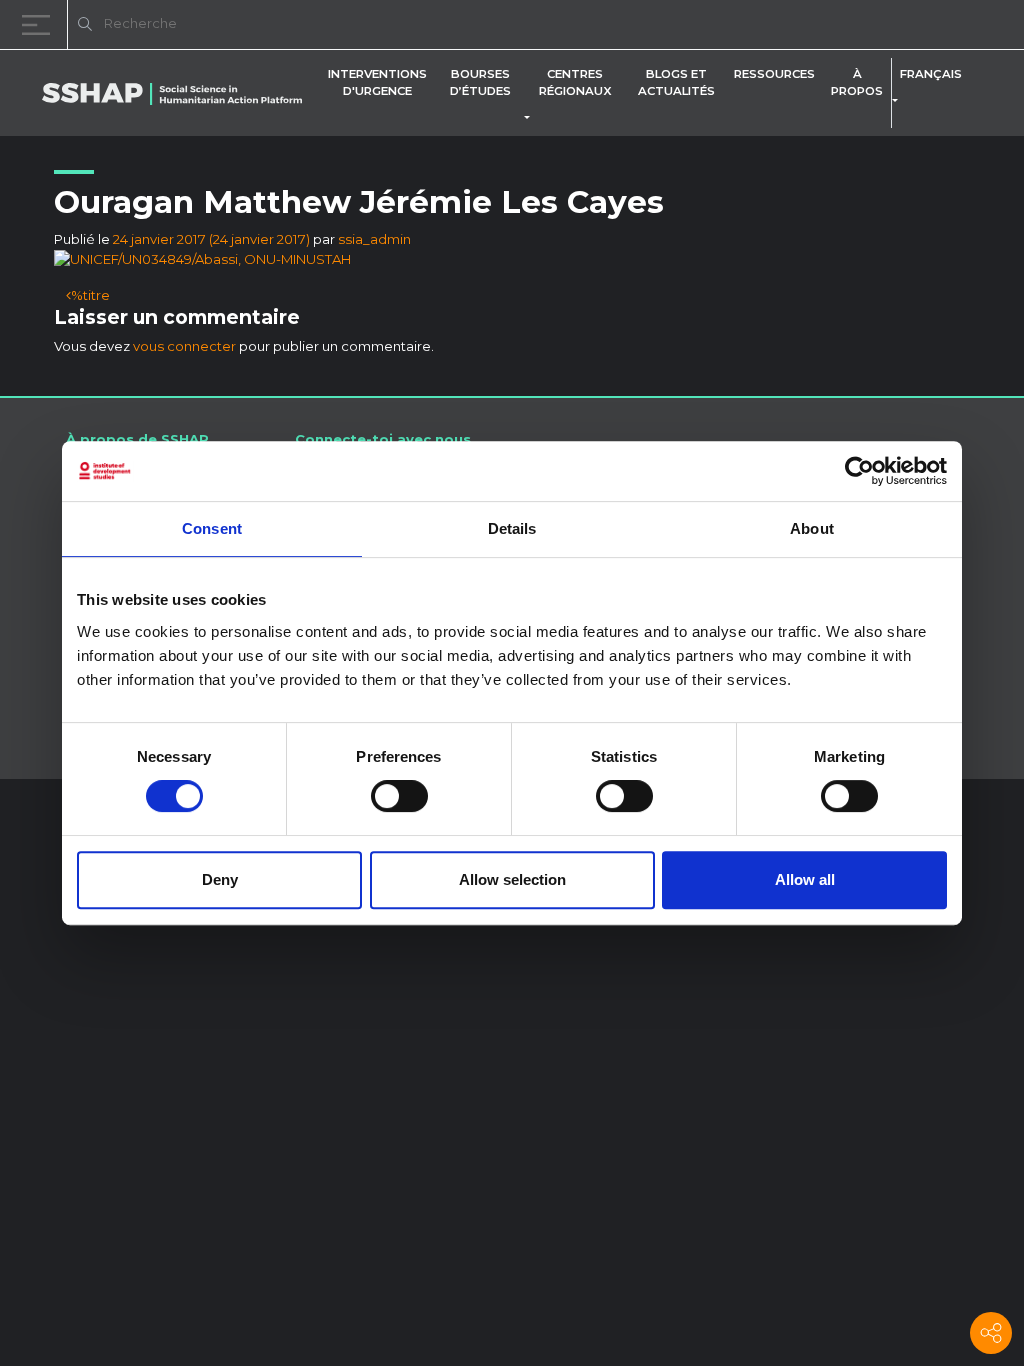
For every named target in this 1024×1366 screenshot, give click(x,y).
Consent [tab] (212, 528)
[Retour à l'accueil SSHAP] (912, 26)
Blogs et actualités (676, 82)
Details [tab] (512, 528)
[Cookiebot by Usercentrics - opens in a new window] (859, 471)
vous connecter (184, 346)
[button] (531, 118)
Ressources (774, 74)
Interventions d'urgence (377, 82)
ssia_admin (374, 239)
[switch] (399, 796)
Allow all (805, 879)
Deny (220, 879)
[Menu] (40, 24)
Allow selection (512, 879)
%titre (90, 295)
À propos (857, 82)
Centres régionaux (575, 82)
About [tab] (812, 528)
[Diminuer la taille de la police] (754, 27)
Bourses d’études (480, 82)
